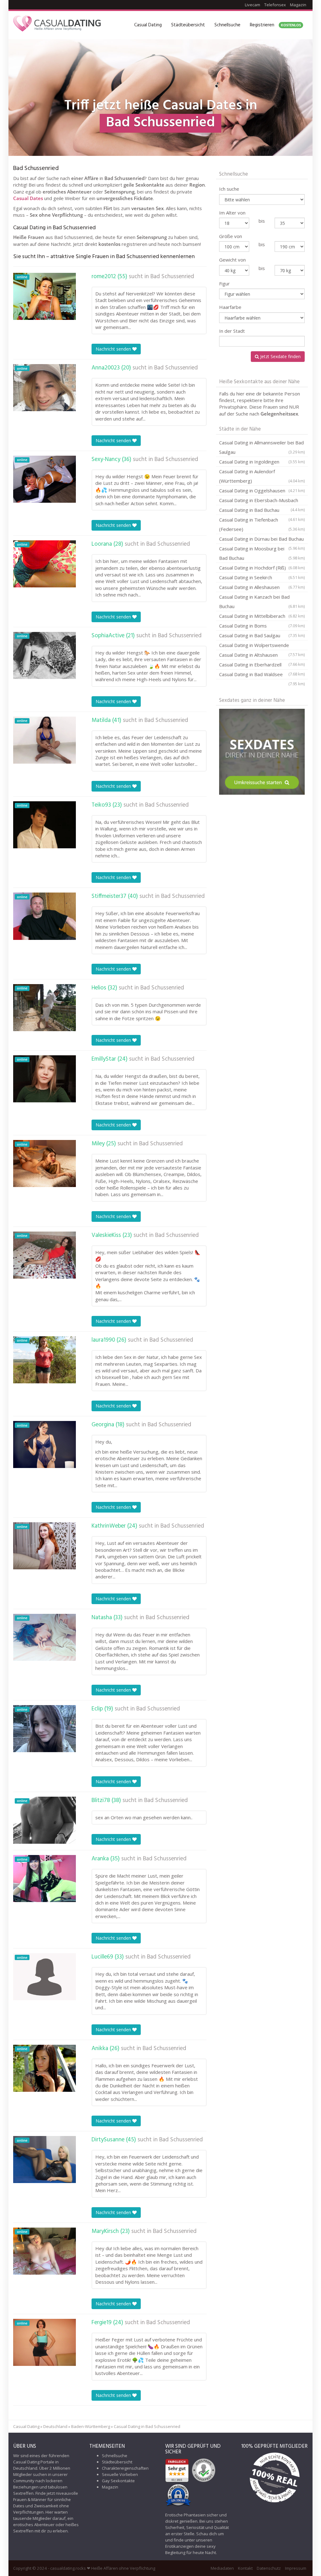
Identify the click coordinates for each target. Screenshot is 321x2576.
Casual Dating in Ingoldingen (262, 462)
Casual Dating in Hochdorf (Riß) (262, 568)
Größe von (231, 236)
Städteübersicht (188, 25)
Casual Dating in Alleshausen (262, 587)
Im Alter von (232, 213)
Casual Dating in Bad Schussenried (147, 2426)
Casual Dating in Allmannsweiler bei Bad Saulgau (262, 447)
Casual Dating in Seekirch (262, 577)
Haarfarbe (230, 307)
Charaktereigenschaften (125, 2468)
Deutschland (55, 2426)
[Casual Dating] (57, 25)
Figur (224, 284)
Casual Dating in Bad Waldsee (262, 675)
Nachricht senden (114, 349)
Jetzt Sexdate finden (280, 356)
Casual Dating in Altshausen (262, 656)
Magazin (298, 5)
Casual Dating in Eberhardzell (262, 665)
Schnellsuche (227, 25)
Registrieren (275, 25)
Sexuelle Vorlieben (120, 2474)
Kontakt (245, 2568)
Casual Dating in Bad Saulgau (262, 635)
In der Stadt (232, 331)
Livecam (253, 5)
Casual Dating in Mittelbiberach (262, 616)
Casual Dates (28, 198)
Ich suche (229, 189)
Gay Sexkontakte (118, 2481)
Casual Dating (148, 25)
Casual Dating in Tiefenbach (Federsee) (262, 524)
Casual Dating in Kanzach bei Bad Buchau (262, 602)
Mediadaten (222, 2568)
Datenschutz (269, 2568)
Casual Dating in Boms (262, 626)
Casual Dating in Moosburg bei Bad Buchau (262, 553)
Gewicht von (232, 260)
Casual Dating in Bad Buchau (262, 511)
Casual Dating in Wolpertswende (262, 646)
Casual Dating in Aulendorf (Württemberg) (262, 476)
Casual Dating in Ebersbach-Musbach (262, 501)
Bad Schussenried (172, 277)
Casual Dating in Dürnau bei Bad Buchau (262, 540)
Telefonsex (275, 5)
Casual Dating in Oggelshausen (262, 490)
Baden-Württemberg (91, 2426)
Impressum (296, 2568)
